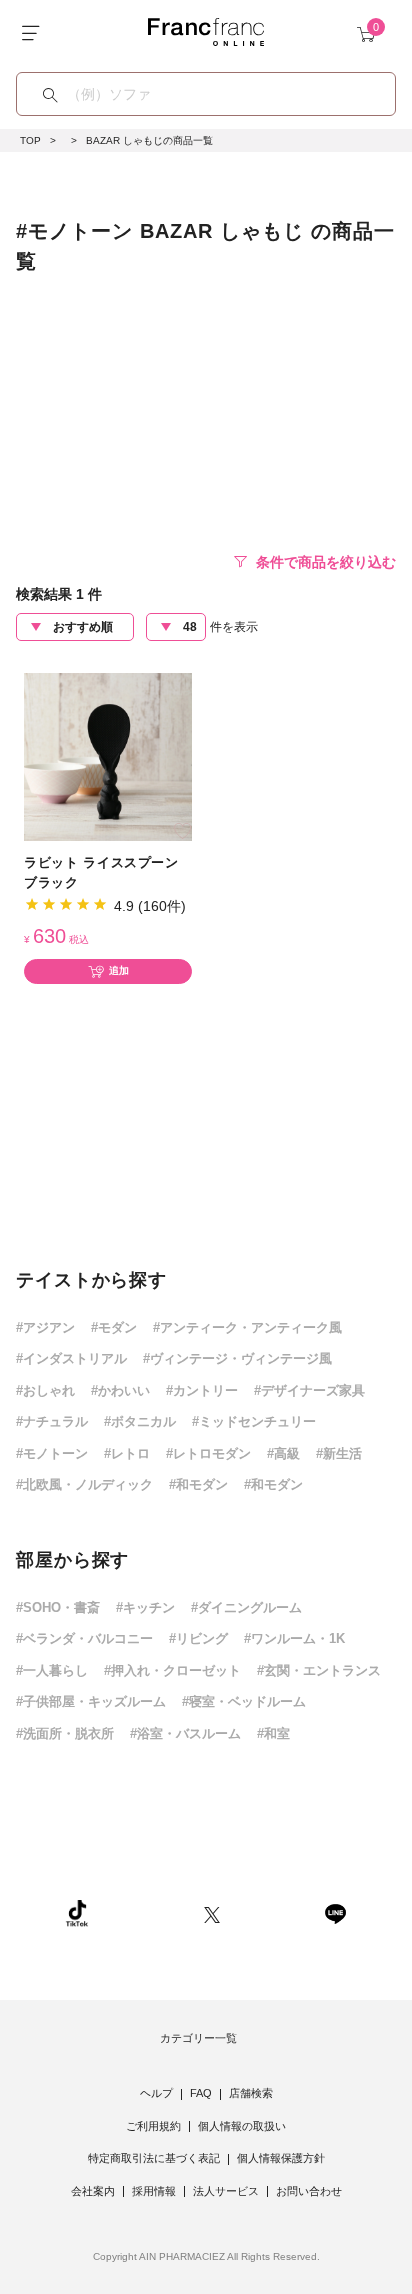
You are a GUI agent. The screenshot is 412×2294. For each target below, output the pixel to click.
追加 (119, 970)
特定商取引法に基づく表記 (154, 2158)
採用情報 (154, 2191)
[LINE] (335, 1912)
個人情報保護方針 (281, 2158)
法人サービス (226, 2191)
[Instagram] (146, 1912)
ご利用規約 (153, 2126)
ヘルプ (156, 2093)
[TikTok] (77, 1912)
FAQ (201, 2093)
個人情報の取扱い (242, 2126)
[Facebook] (272, 1912)
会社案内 (93, 2191)
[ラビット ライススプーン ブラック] (108, 755)
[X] (212, 1912)
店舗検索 (251, 2093)
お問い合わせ (309, 2191)
